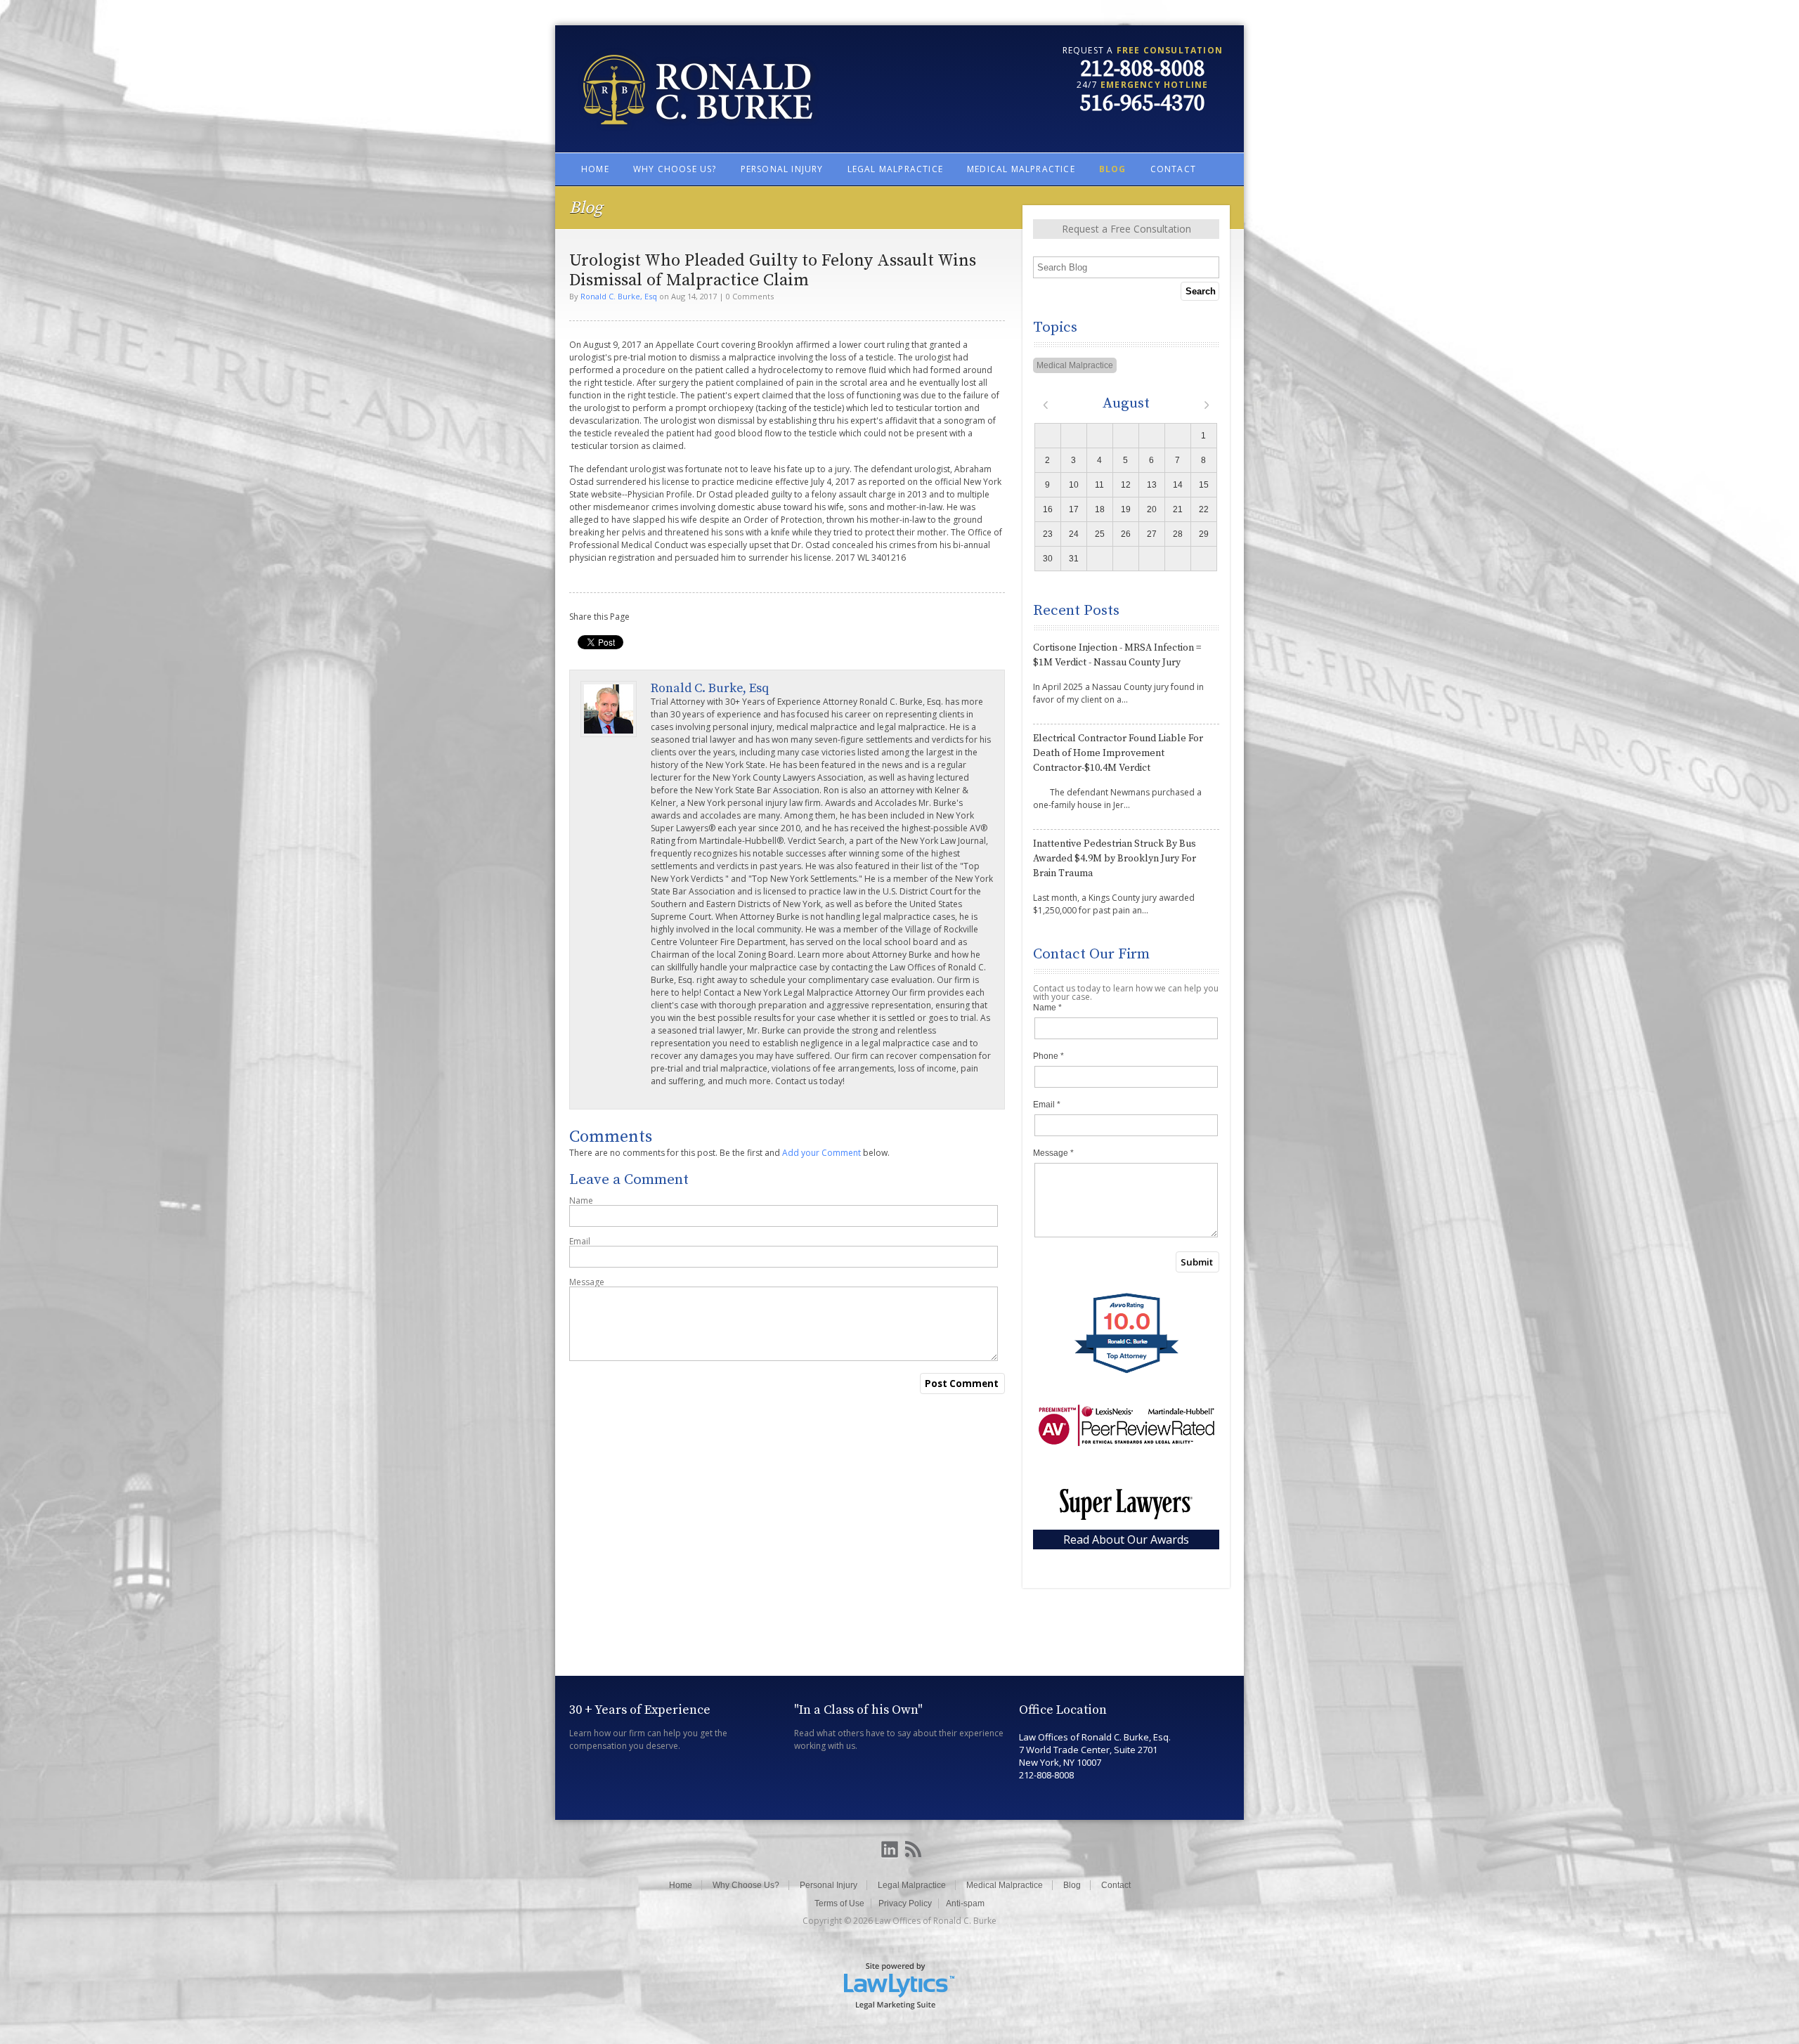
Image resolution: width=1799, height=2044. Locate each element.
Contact (1173, 169)
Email (580, 1242)
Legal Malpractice (895, 169)
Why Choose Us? (675, 169)
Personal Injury (782, 169)
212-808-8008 (1143, 70)
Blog (1113, 169)
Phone (1048, 1056)
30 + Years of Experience (640, 1710)
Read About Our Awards (1126, 1539)
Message (587, 1282)
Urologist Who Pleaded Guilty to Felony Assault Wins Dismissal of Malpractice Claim (773, 271)
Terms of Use (839, 1903)
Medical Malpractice (1021, 169)
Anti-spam (965, 1903)
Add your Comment (821, 1153)
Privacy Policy (905, 1903)
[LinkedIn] (890, 1850)
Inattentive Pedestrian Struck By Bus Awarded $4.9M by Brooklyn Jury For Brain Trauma (1115, 859)
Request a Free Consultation (1126, 229)
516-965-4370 (1143, 104)
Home (595, 169)
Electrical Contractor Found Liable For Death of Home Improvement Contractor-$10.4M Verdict (1118, 753)
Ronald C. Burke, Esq (619, 296)
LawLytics (899, 1985)
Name (581, 1201)
